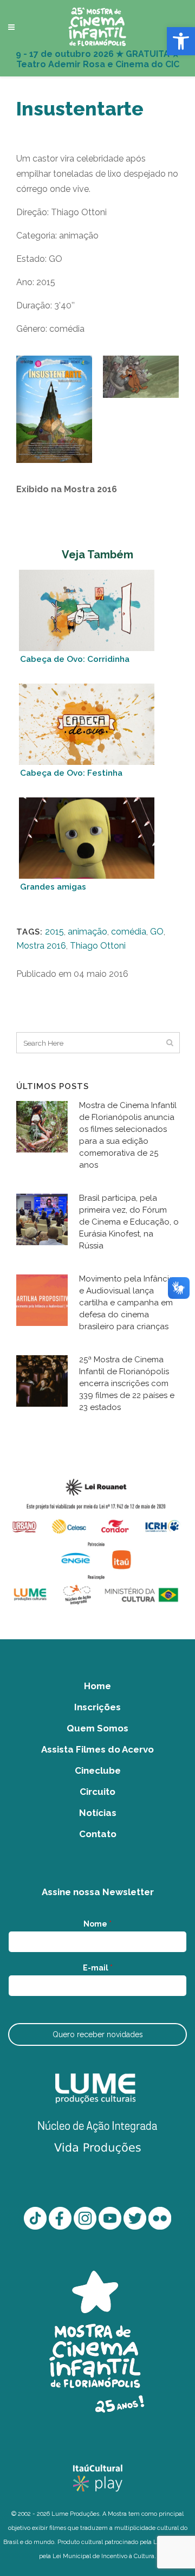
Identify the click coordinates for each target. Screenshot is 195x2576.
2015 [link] (54, 932)
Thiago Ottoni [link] (98, 946)
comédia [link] (129, 932)
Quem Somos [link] (97, 1728)
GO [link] (157, 932)
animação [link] (87, 932)
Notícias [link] (98, 1813)
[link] (181, 41)
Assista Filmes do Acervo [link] (97, 1749)
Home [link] (97, 1686)
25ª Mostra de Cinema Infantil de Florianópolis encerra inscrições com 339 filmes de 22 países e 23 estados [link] (127, 1383)
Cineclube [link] (98, 1770)
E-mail (98, 1968)
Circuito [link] (97, 1792)
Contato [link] (98, 1834)
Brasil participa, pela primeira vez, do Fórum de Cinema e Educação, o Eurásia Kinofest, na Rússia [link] (129, 1222)
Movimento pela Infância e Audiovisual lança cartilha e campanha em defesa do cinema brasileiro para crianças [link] (126, 1303)
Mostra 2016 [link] (41, 946)
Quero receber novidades (98, 2034)
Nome (97, 1924)
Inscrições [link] (97, 1707)
